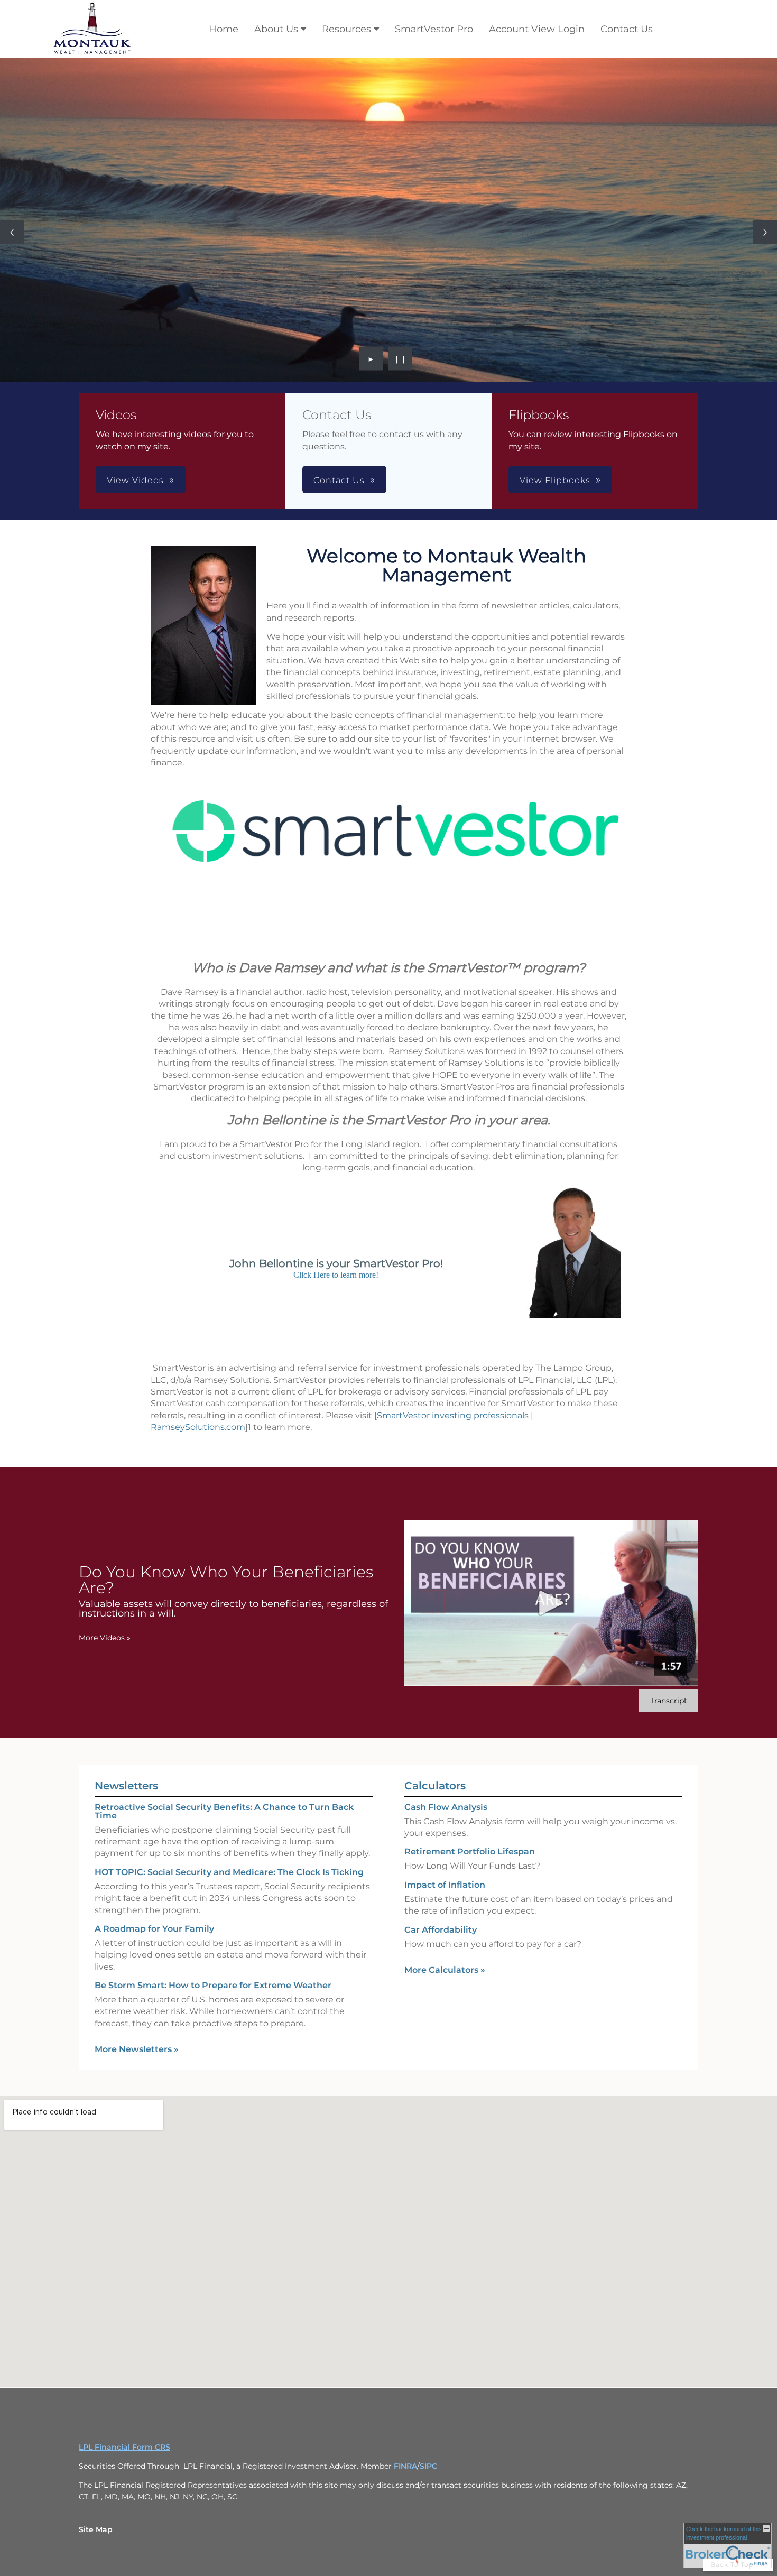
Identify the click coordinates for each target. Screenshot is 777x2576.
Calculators (435, 1785)
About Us (276, 29)
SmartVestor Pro (434, 29)
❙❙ (401, 358)
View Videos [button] (135, 480)
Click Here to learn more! (336, 1274)
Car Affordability (441, 1929)
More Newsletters (137, 2049)
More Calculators (445, 1969)
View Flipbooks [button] (555, 480)
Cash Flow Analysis (446, 1807)
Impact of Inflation (445, 1884)
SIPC (428, 2466)
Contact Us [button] (339, 480)
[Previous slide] (12, 232)
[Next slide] (765, 232)
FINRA (405, 2466)
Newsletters (126, 1785)
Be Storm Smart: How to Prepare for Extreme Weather (213, 1985)
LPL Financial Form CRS (124, 2446)
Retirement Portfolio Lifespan (470, 1852)
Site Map (96, 2529)
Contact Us (627, 29)
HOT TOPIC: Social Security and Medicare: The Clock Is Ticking (229, 1872)
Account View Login (537, 29)
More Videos (105, 1637)
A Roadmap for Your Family (154, 1928)
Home (224, 29)
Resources (346, 29)
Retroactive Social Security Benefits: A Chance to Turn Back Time (224, 1811)
